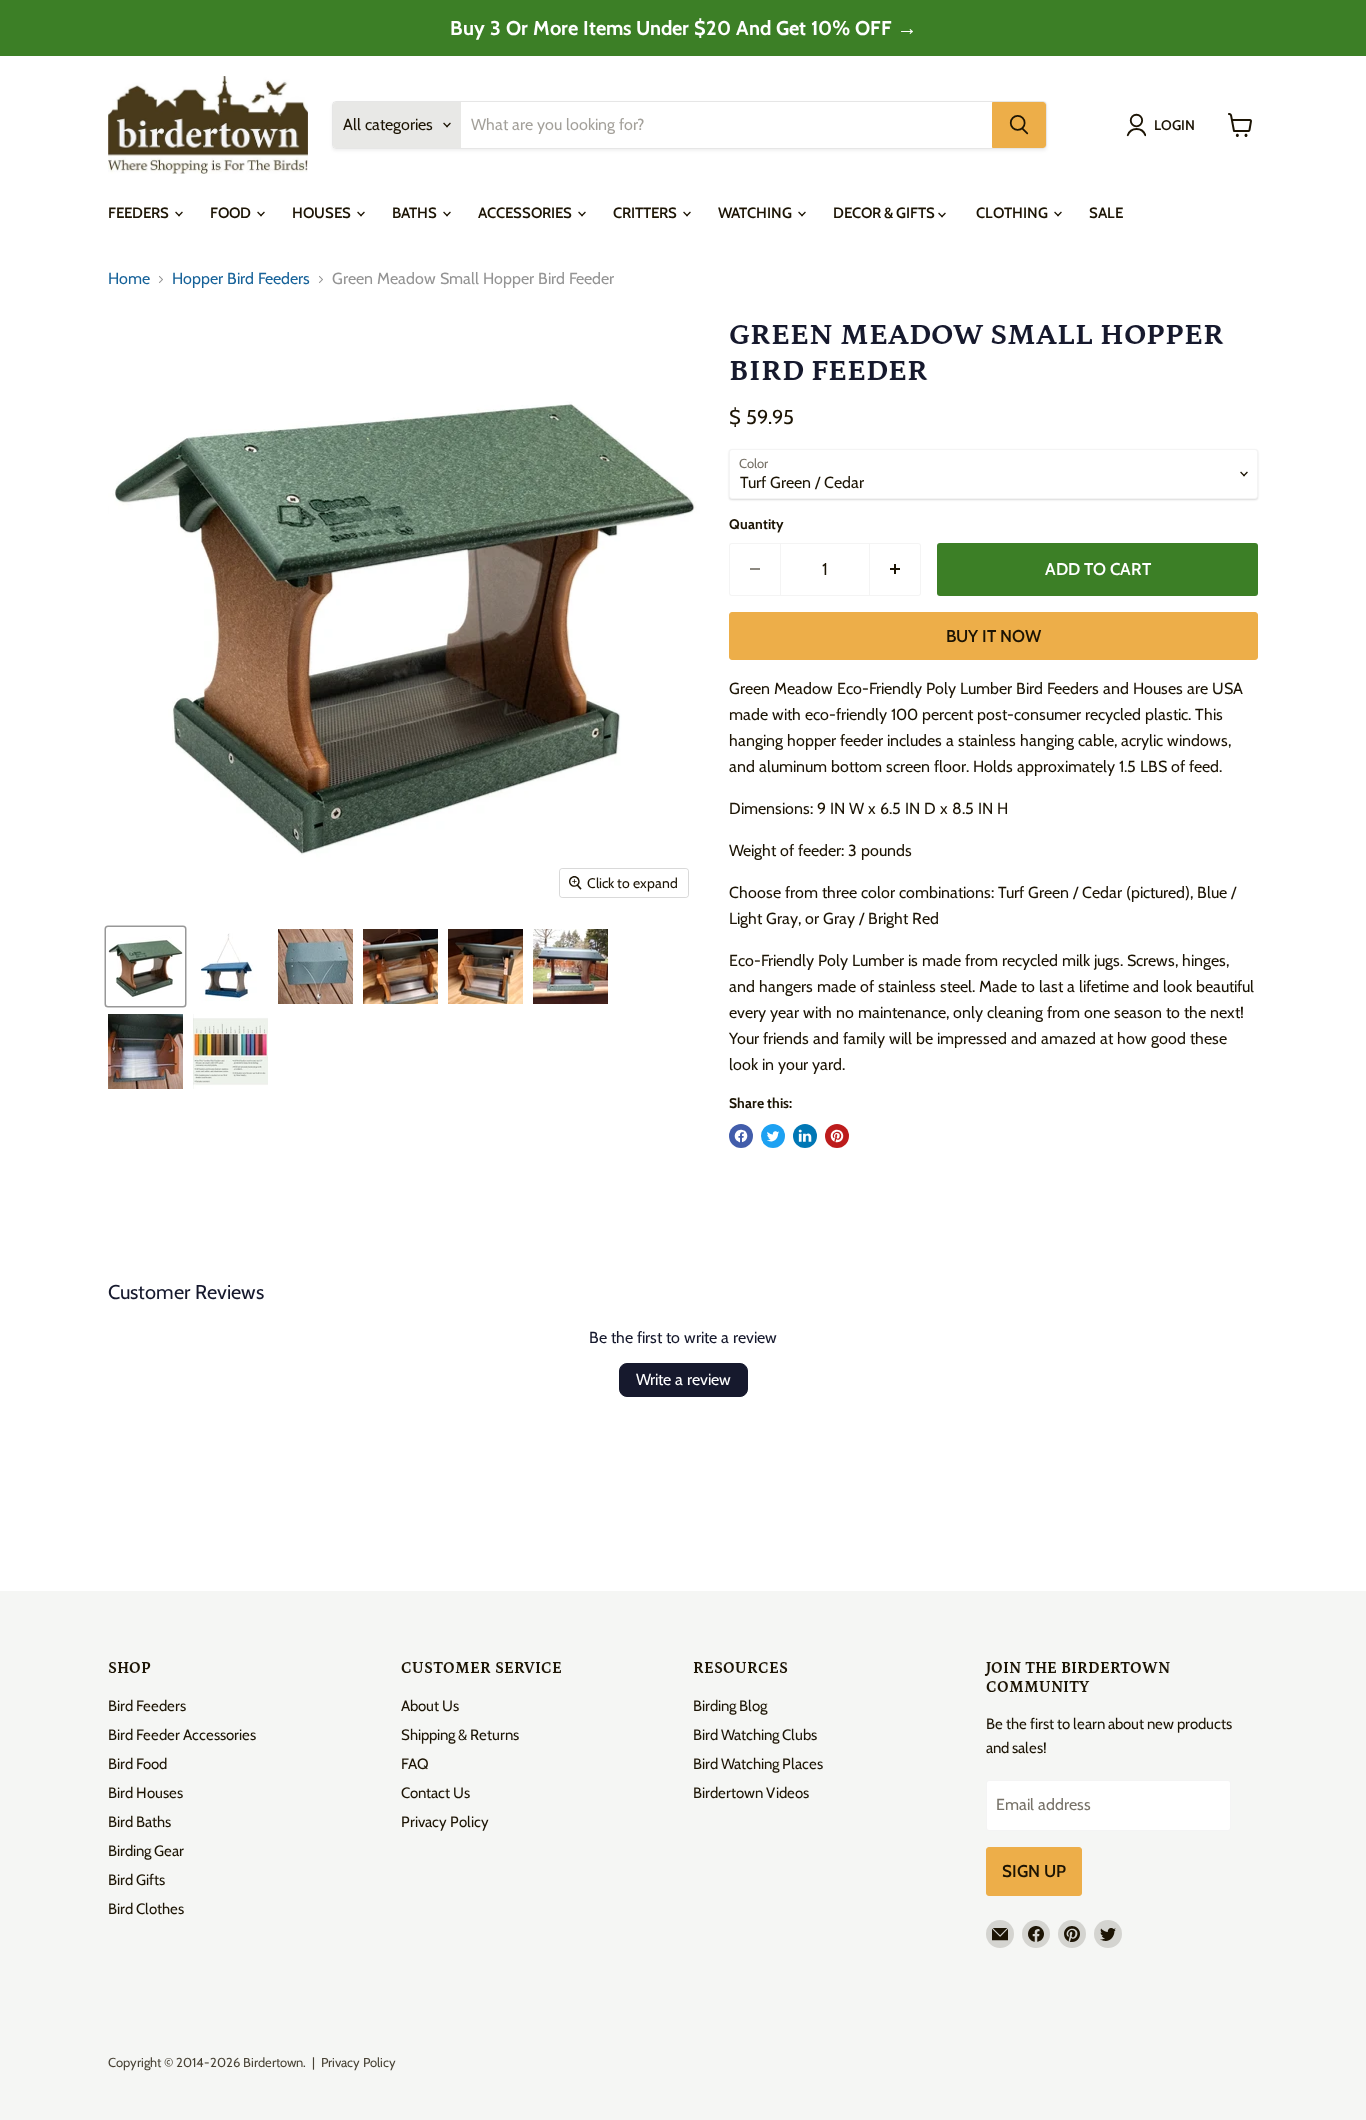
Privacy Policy (445, 1822)
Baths (416, 213)
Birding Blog (730, 1706)
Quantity (756, 524)
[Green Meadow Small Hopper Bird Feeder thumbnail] (230, 966)
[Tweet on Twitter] (773, 1136)
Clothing (1013, 213)
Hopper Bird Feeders (241, 279)
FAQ (415, 1764)
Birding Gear (146, 1851)
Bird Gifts (136, 1880)
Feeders (140, 213)
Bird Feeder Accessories (182, 1735)
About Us (430, 1706)
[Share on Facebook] (741, 1136)
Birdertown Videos (751, 1793)
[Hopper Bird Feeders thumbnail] (145, 966)
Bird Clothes (146, 1909)
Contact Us (435, 1793)
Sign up (1034, 1871)
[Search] (1019, 125)
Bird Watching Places (758, 1764)
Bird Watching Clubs (755, 1735)
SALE (1106, 213)
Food (232, 213)
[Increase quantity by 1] (895, 570)
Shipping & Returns (460, 1735)
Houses (323, 213)
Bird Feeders (147, 1706)
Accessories (526, 213)
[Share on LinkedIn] (805, 1136)
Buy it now (993, 636)
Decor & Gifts (885, 213)
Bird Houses (145, 1793)
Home (129, 279)
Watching (756, 213)
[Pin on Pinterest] (837, 1136)
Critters (646, 213)
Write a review (683, 1379)
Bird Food (137, 1764)
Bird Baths (139, 1822)
